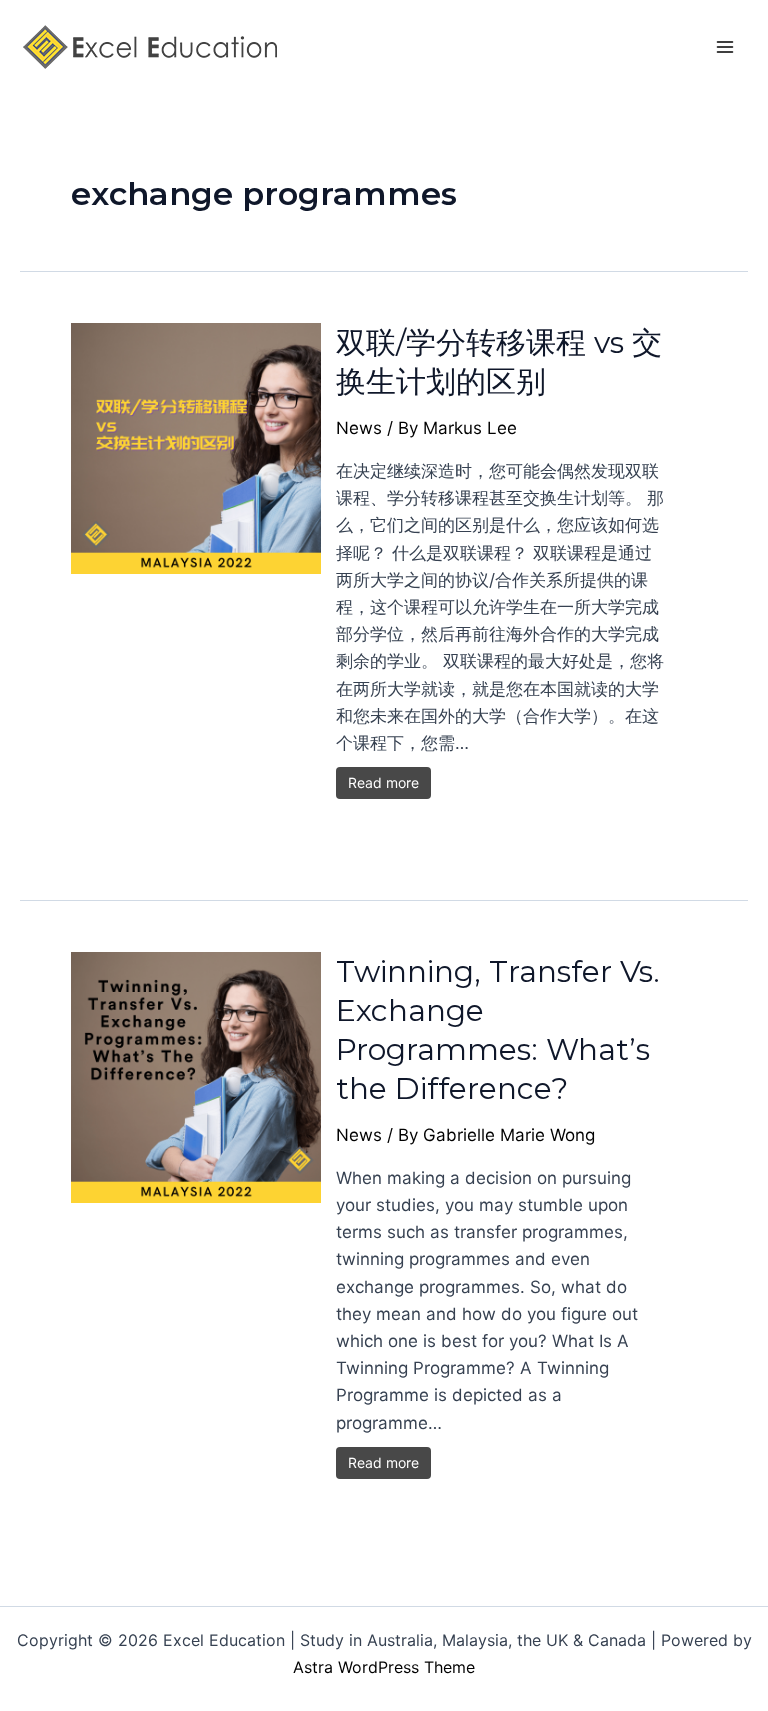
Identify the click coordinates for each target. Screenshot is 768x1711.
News (359, 428)
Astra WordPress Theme (384, 1667)
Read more (383, 782)
